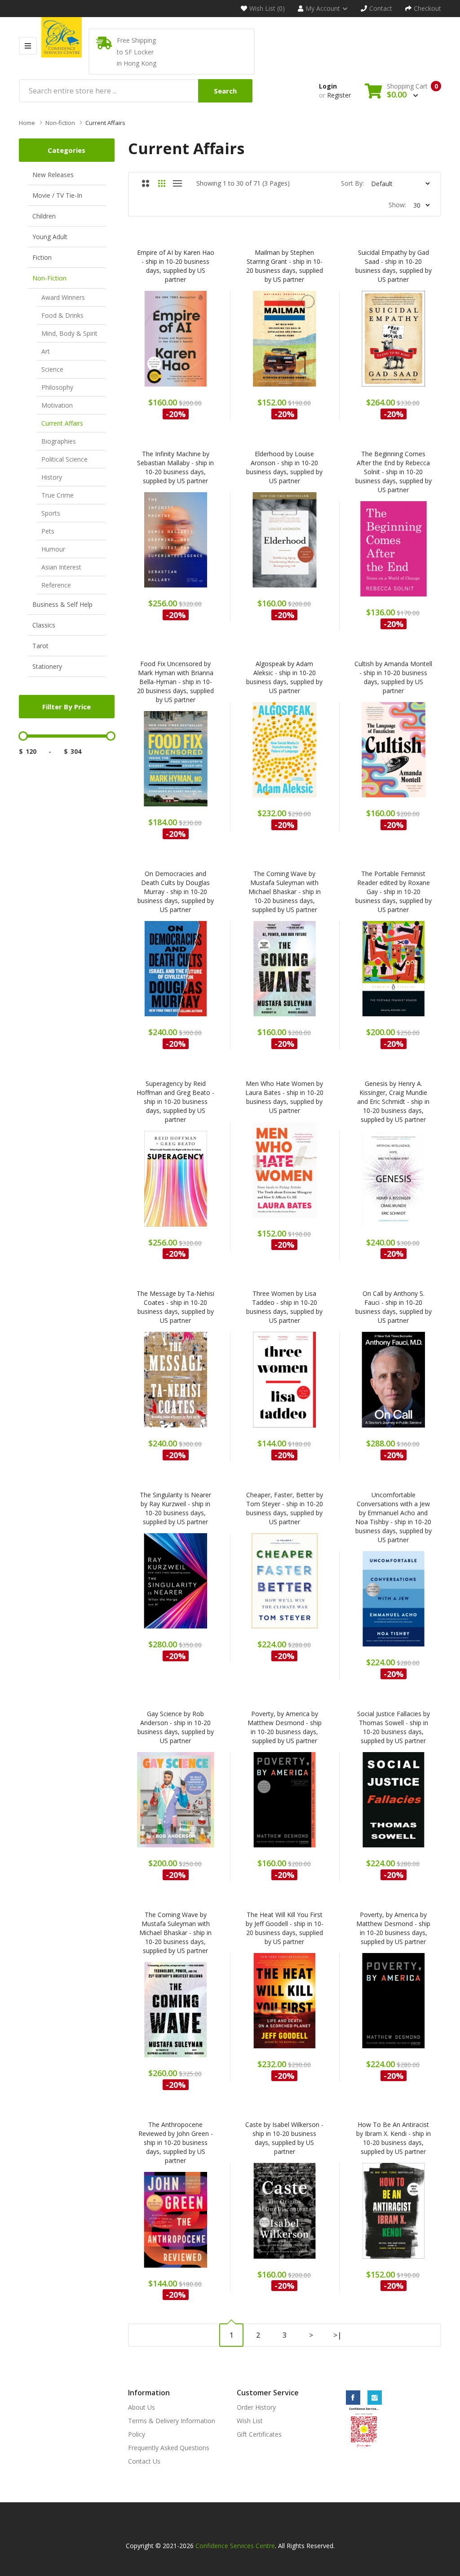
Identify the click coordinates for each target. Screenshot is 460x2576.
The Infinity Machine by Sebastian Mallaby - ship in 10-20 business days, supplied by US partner (175, 467)
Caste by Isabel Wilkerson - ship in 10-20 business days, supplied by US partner (284, 2138)
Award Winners (63, 297)
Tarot (40, 646)
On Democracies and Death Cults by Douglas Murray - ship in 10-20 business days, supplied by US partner (176, 892)
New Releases (53, 175)
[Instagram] (375, 2398)
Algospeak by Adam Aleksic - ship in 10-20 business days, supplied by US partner (284, 677)
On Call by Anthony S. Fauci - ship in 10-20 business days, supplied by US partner (394, 1307)
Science (52, 369)
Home (27, 123)
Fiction (42, 257)
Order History (256, 2407)
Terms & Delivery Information (172, 2421)
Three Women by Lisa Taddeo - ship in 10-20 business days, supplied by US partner (284, 1307)
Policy (137, 2434)
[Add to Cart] (152, 344)
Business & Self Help (62, 604)
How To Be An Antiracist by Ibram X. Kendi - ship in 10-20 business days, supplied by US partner (394, 2138)
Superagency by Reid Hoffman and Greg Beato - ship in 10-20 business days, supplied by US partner (175, 1101)
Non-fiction (60, 123)
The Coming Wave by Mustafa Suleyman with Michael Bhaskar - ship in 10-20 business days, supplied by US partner (285, 892)
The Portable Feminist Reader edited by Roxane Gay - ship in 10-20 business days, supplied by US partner (394, 892)
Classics (44, 625)
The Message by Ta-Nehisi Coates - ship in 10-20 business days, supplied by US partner (175, 1307)
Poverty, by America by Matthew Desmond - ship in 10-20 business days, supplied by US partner (285, 1727)
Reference (56, 585)
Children (44, 216)
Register (339, 95)
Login (328, 86)
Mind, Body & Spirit (69, 333)
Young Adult (50, 237)
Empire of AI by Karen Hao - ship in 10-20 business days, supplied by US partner (176, 266)
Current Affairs (105, 123)
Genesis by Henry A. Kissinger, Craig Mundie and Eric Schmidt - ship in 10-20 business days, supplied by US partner (393, 1101)
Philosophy (57, 387)
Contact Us (144, 2461)
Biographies (59, 441)
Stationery (47, 666)
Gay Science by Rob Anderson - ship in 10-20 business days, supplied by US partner (176, 1727)
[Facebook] (353, 2398)
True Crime (57, 495)
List (178, 183)
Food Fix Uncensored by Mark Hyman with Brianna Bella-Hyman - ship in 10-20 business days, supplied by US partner (175, 682)
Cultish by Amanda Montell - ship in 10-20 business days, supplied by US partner (393, 677)
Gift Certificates (259, 2434)
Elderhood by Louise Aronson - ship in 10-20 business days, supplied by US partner (284, 467)
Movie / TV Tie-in (57, 195)
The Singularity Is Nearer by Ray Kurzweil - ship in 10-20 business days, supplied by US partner (175, 1508)
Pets (48, 531)
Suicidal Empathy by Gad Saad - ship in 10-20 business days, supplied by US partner (394, 266)
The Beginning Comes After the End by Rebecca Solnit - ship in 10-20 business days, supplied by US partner (394, 472)
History (52, 477)
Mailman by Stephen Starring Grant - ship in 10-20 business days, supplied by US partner (285, 266)
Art (46, 351)
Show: (397, 205)
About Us (142, 2407)
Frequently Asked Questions (169, 2448)
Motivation (57, 405)
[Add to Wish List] (199, 344)
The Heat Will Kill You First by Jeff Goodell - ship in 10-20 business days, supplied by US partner (285, 1928)
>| (338, 2335)
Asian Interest (61, 567)
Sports (51, 513)
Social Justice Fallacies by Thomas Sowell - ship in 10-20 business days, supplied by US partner (394, 1727)
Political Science (64, 459)
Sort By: (352, 183)
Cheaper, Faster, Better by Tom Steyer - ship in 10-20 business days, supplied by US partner (285, 1508)
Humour (53, 549)
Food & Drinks (62, 315)
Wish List (250, 2421)
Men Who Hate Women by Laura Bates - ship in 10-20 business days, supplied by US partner (284, 1097)
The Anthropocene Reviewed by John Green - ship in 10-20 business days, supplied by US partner (176, 2142)
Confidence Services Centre (235, 2546)
